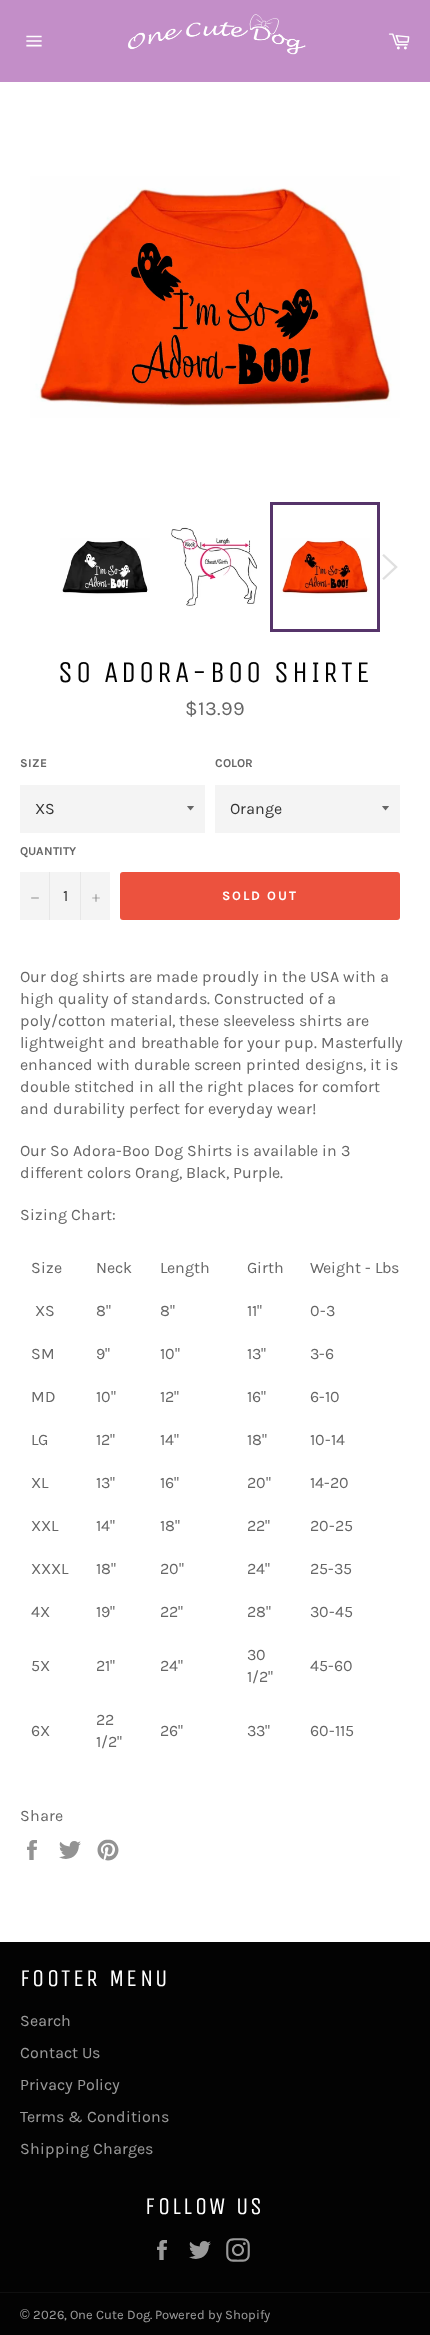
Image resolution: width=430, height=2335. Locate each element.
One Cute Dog (110, 2314)
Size (33, 763)
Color (234, 763)
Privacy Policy (70, 2084)
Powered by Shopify (212, 2314)
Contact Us (60, 2052)
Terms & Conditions (94, 2116)
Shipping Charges (86, 2148)
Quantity (48, 851)
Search (45, 2020)
